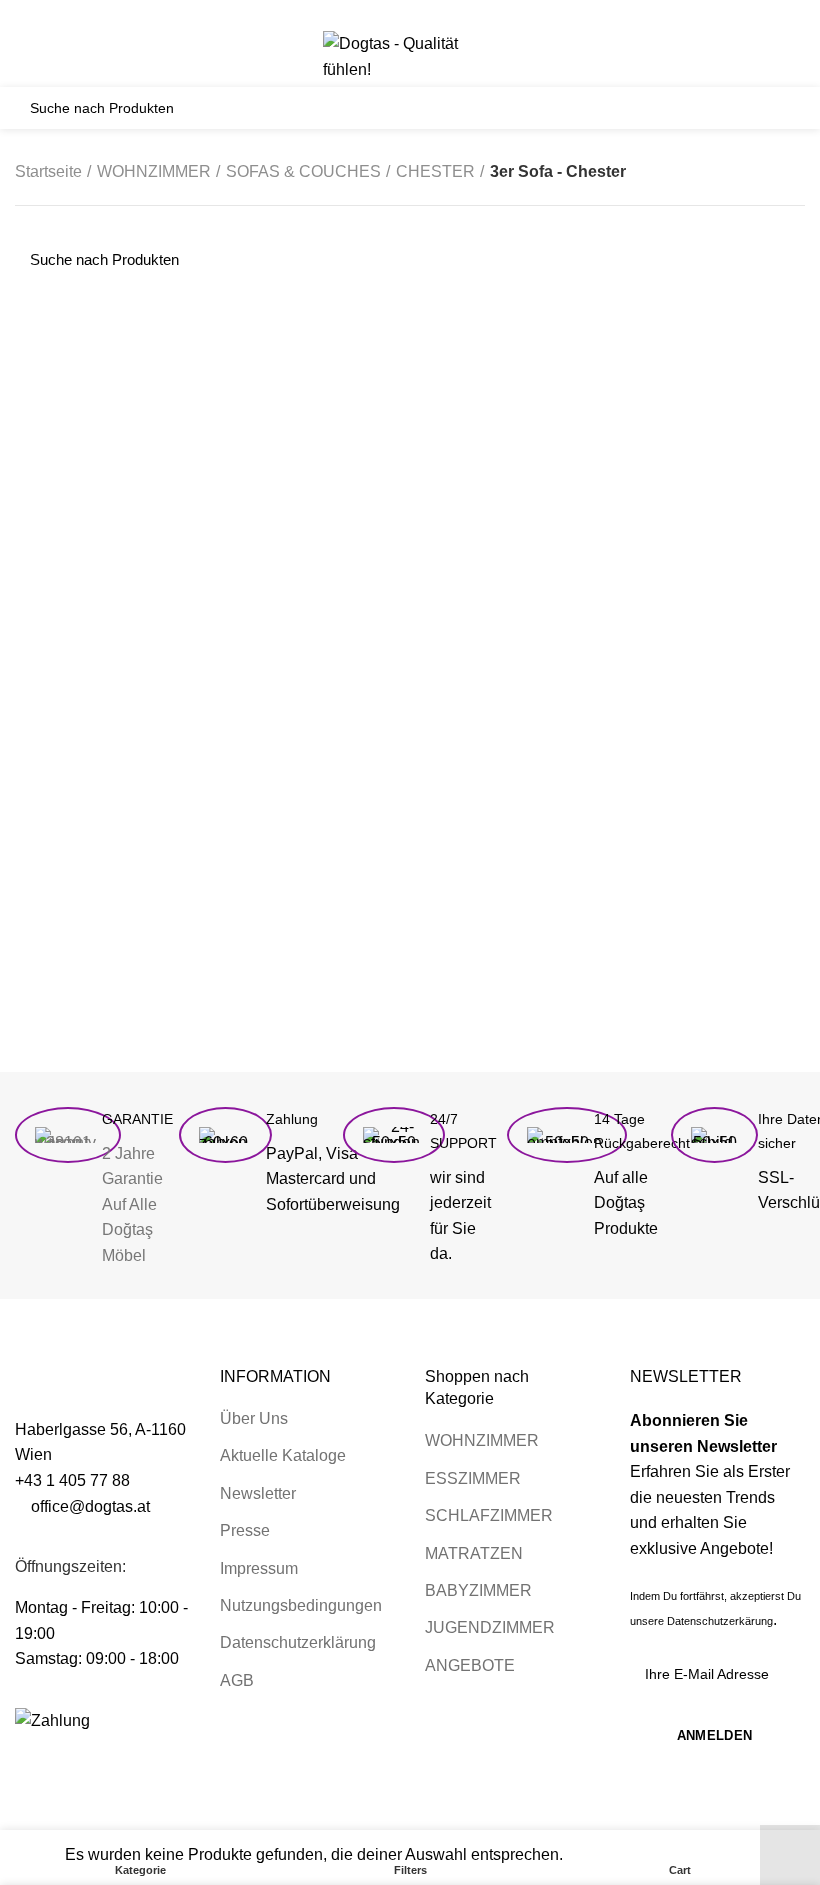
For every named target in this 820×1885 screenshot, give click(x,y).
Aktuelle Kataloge (283, 1455)
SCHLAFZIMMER (489, 1515)
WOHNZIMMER (154, 171)
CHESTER (435, 171)
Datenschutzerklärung (298, 1642)
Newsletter (258, 1493)
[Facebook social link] (364, 13)
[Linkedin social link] (433, 13)
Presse (245, 1530)
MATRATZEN (474, 1553)
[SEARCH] (779, 108)
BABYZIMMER (478, 1590)
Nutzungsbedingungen (301, 1605)
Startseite (48, 171)
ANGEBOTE (470, 1665)
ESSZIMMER (473, 1478)
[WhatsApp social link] (456, 13)
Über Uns (254, 1418)
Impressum (259, 1568)
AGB (237, 1680)
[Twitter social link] (387, 13)
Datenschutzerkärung (720, 1621)
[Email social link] (410, 13)
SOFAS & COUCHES (303, 171)
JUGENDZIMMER (490, 1627)
